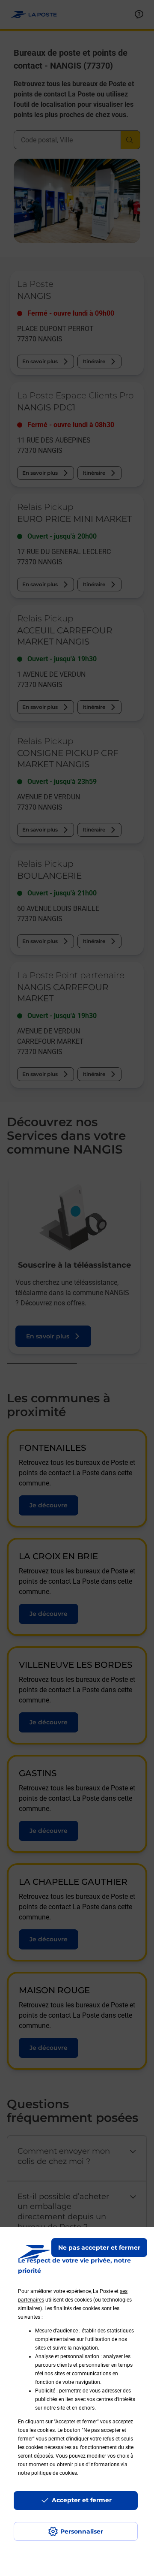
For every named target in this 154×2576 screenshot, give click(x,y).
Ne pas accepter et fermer (99, 2248)
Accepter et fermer (82, 2500)
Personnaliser (82, 2531)
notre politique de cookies (47, 2473)
